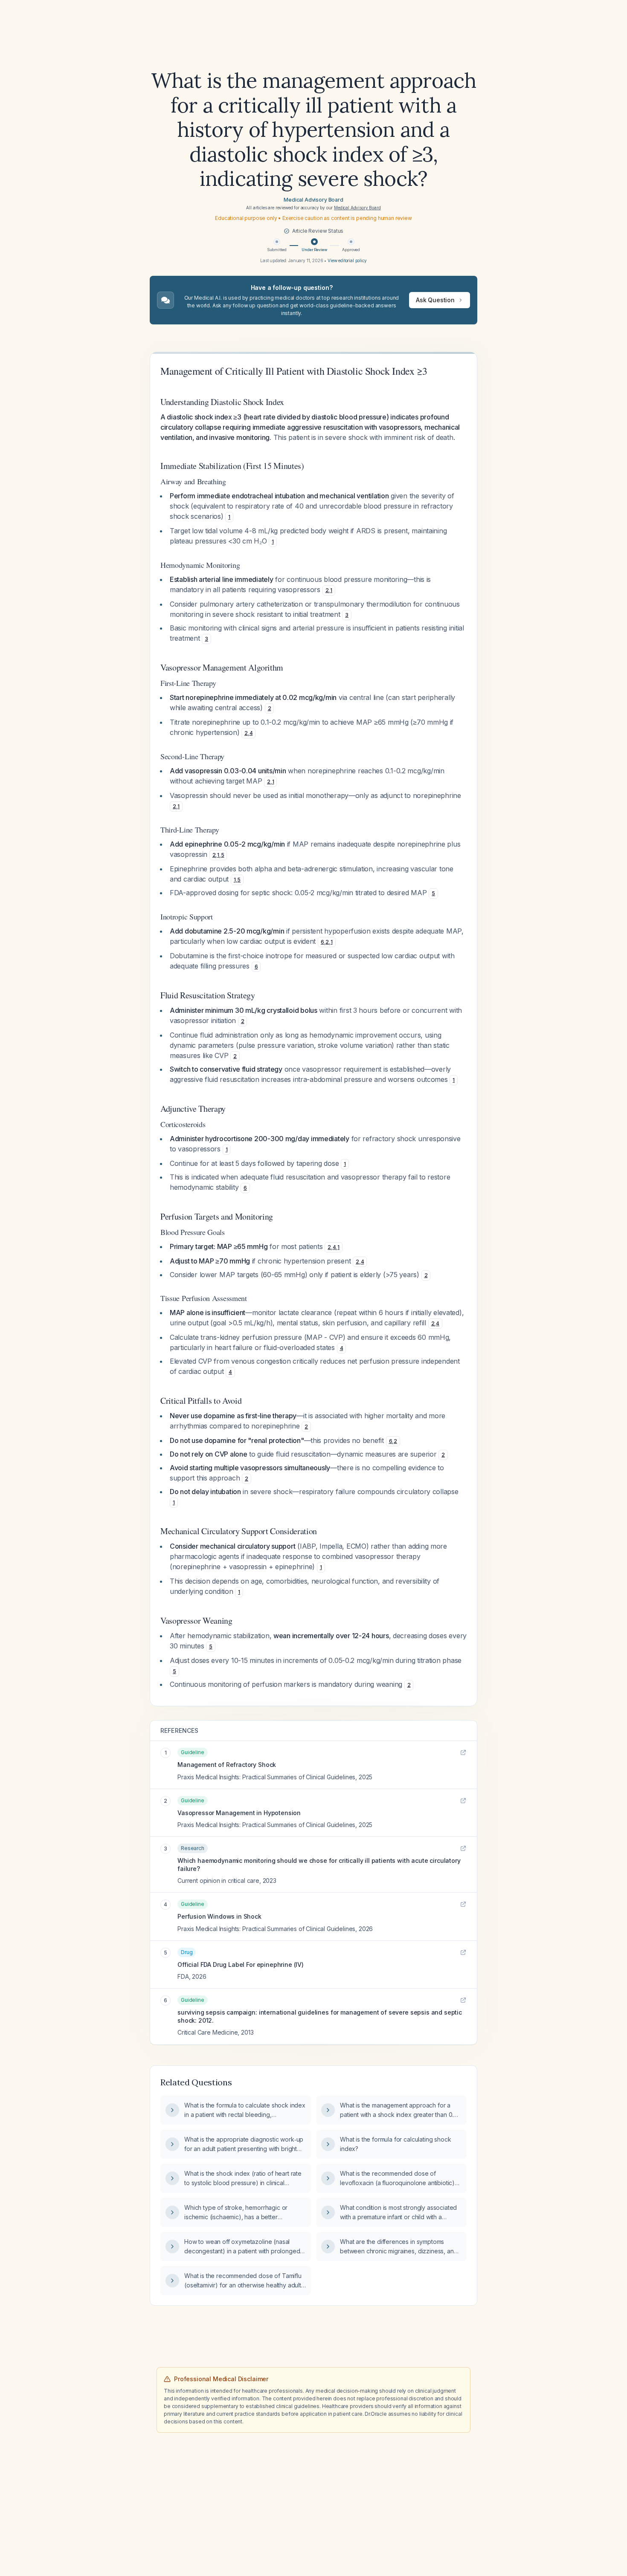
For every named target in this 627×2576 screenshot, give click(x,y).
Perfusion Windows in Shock (219, 1916)
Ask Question (435, 300)
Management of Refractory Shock (227, 1765)
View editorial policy (347, 260)
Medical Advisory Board (313, 200)
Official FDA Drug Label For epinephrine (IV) (241, 1965)
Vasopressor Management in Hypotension (239, 1813)
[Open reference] (463, 1752)
